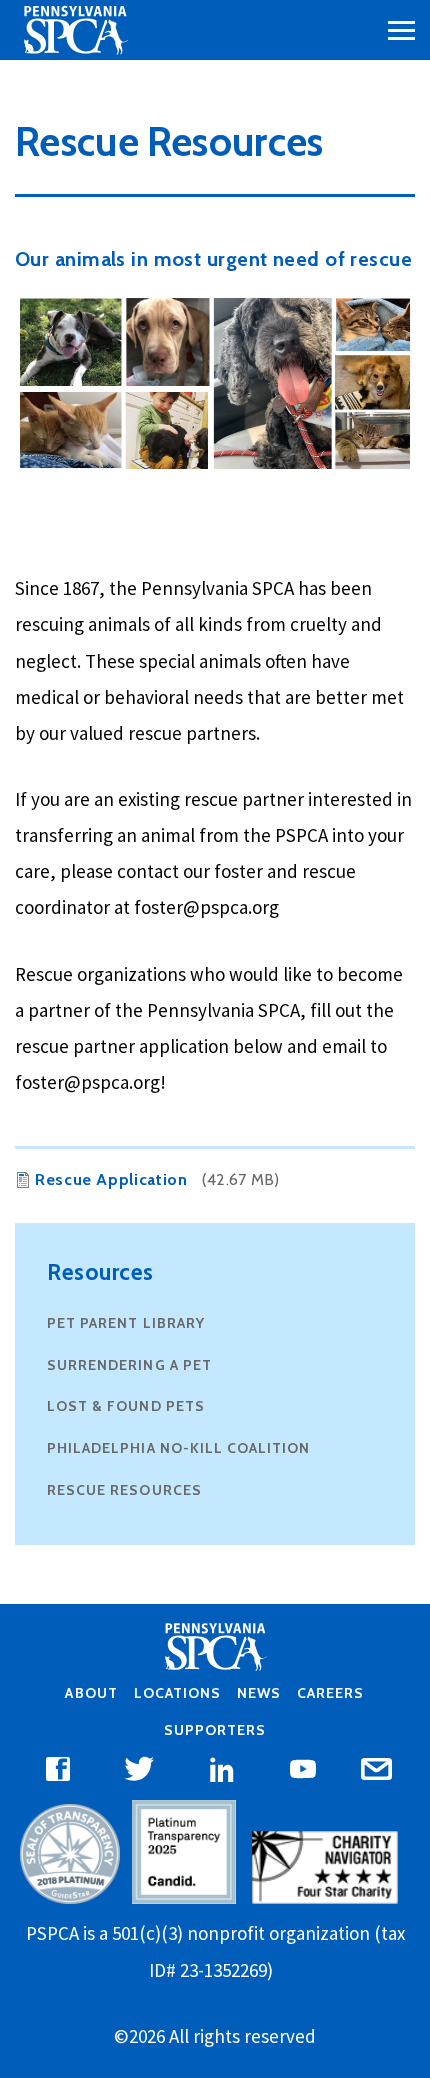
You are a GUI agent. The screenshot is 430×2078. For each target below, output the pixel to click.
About (91, 1693)
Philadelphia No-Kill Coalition (179, 1448)
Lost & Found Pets (126, 1406)
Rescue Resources (124, 1490)
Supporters (215, 1730)
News (259, 1693)
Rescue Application (111, 1179)
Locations (177, 1693)
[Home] (75, 30)
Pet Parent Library (126, 1323)
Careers (330, 1693)
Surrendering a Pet (129, 1365)
